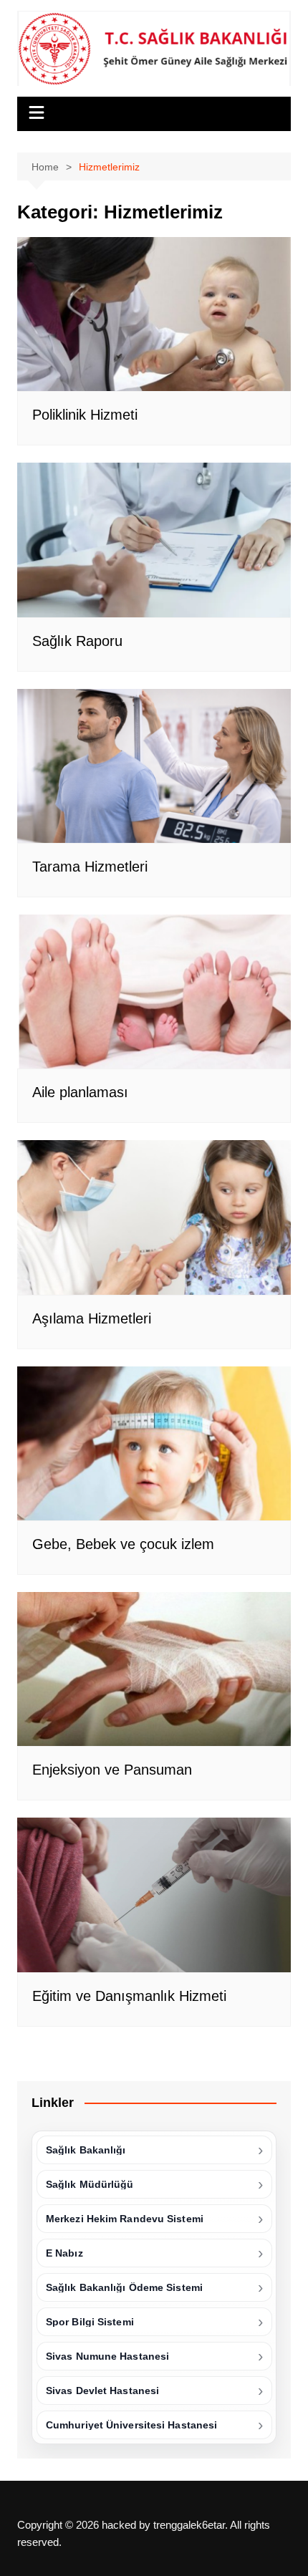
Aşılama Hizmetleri (92, 1318)
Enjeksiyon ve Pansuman (112, 1770)
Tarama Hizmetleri (90, 867)
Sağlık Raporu (77, 641)
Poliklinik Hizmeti (85, 415)
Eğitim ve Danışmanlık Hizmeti (129, 1996)
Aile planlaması (80, 1092)
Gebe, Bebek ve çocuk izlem (123, 1544)
